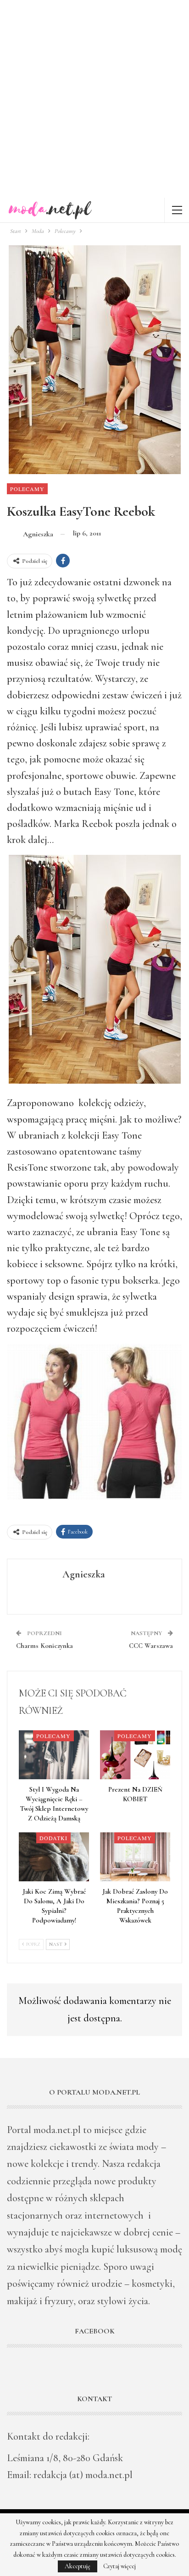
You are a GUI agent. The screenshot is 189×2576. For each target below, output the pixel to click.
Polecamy (27, 489)
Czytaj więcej (120, 2566)
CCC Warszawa (151, 1646)
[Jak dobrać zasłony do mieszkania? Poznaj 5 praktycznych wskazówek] (135, 1857)
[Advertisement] (94, 99)
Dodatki (53, 1838)
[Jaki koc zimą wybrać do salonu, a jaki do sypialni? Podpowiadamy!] (54, 1857)
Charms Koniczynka (44, 1646)
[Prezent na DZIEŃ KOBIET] (135, 1755)
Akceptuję (78, 2566)
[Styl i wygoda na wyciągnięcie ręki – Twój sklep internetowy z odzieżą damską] (54, 1755)
